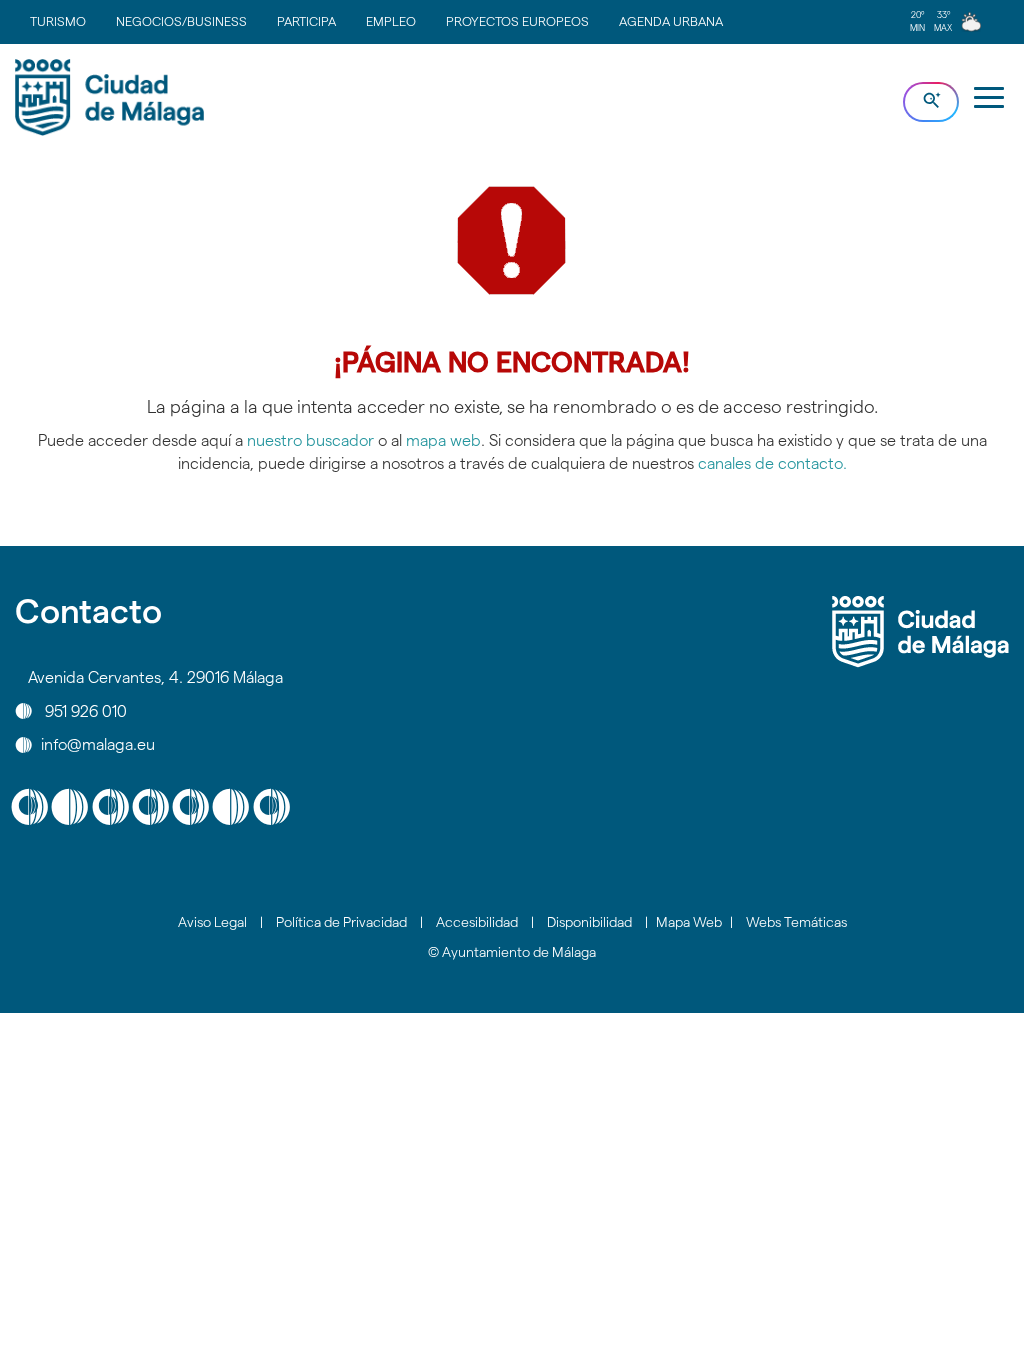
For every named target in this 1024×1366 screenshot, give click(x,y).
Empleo (391, 21)
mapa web (443, 440)
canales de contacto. (772, 463)
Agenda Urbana (671, 21)
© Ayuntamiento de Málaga (512, 952)
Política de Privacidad (341, 922)
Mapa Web (689, 922)
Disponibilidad (589, 922)
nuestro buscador (310, 440)
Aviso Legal (212, 922)
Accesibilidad (477, 922)
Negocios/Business (181, 21)
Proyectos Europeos (517, 21)
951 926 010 (86, 710)
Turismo (58, 21)
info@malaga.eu (98, 744)
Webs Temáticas (796, 922)
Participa (306, 21)
